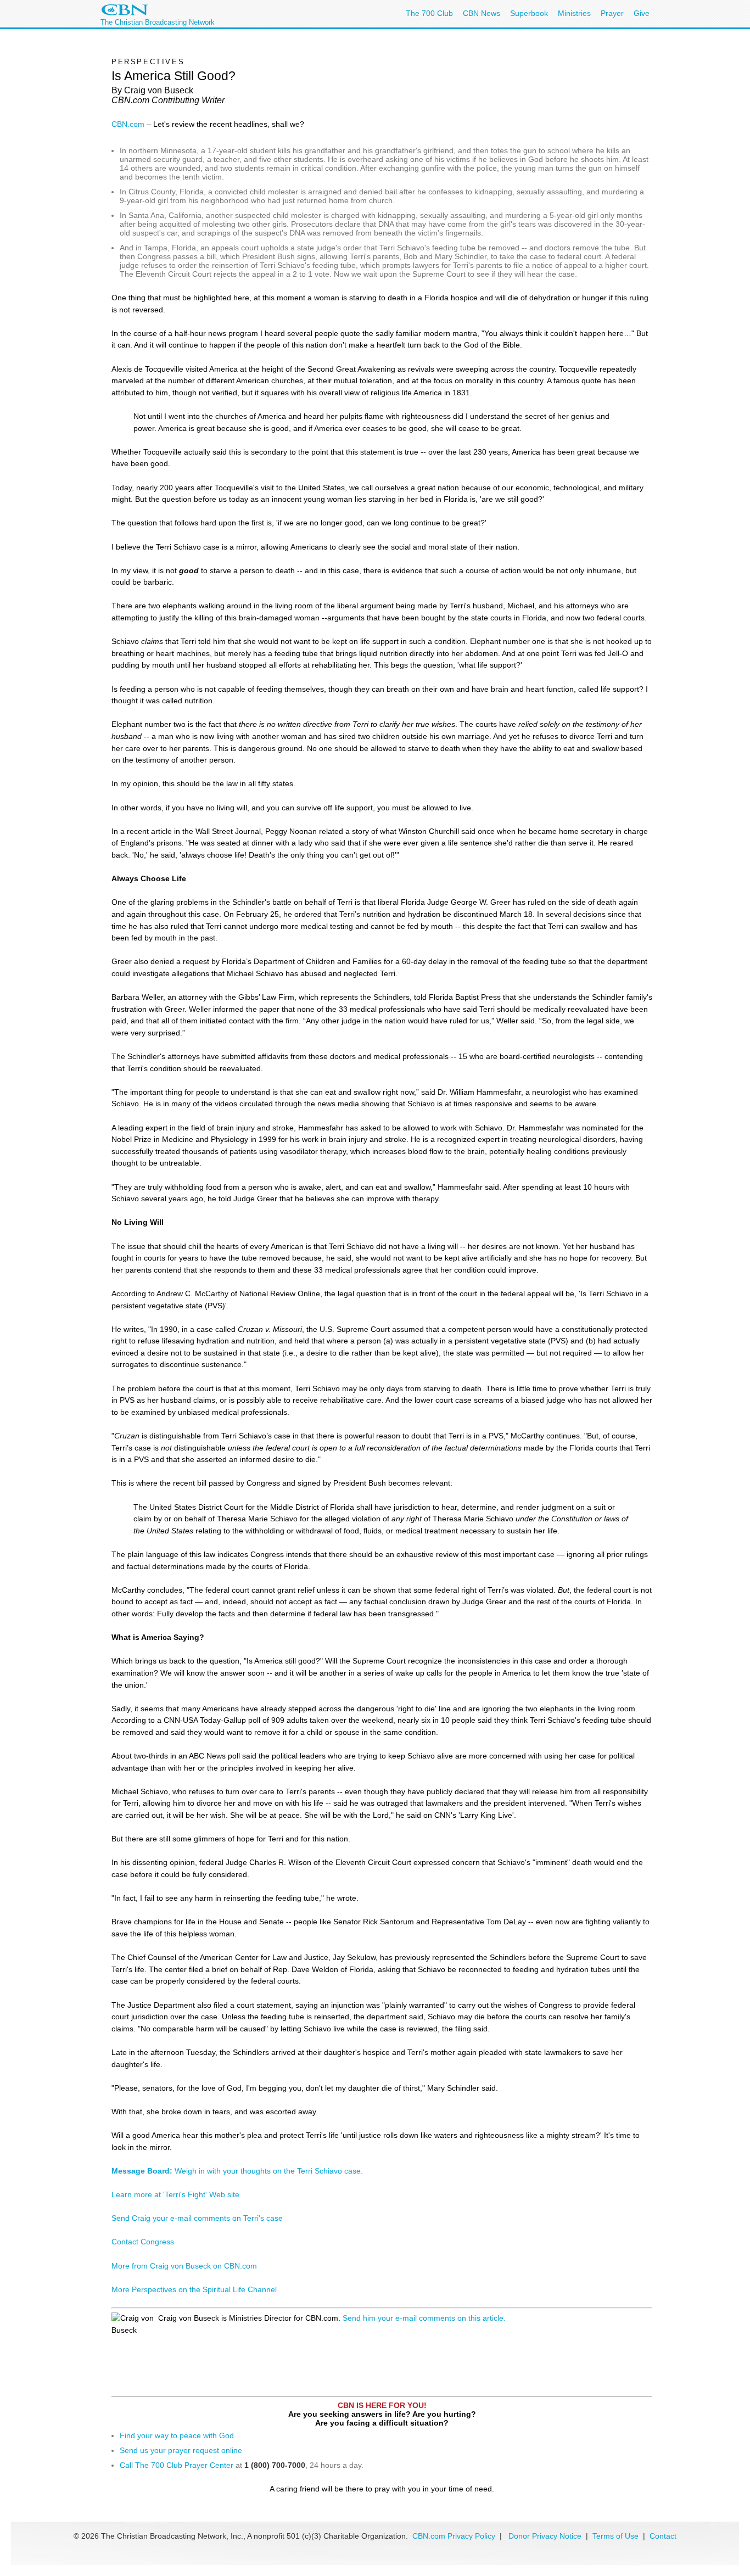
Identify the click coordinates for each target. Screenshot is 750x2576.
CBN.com (128, 124)
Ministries (574, 13)
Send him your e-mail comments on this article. (424, 2318)
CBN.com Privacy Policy (454, 2536)
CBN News (482, 13)
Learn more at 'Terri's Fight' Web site (175, 2194)
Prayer (612, 13)
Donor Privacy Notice (545, 2536)
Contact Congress (143, 2242)
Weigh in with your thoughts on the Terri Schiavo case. (237, 2171)
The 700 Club (429, 13)
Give (642, 13)
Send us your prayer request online (181, 2450)
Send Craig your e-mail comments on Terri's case (197, 2218)
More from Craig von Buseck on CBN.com (184, 2266)
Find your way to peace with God (177, 2435)
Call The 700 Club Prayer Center (177, 2465)
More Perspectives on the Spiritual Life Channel (194, 2289)
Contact (663, 2536)
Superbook (529, 13)
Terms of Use (617, 2536)
